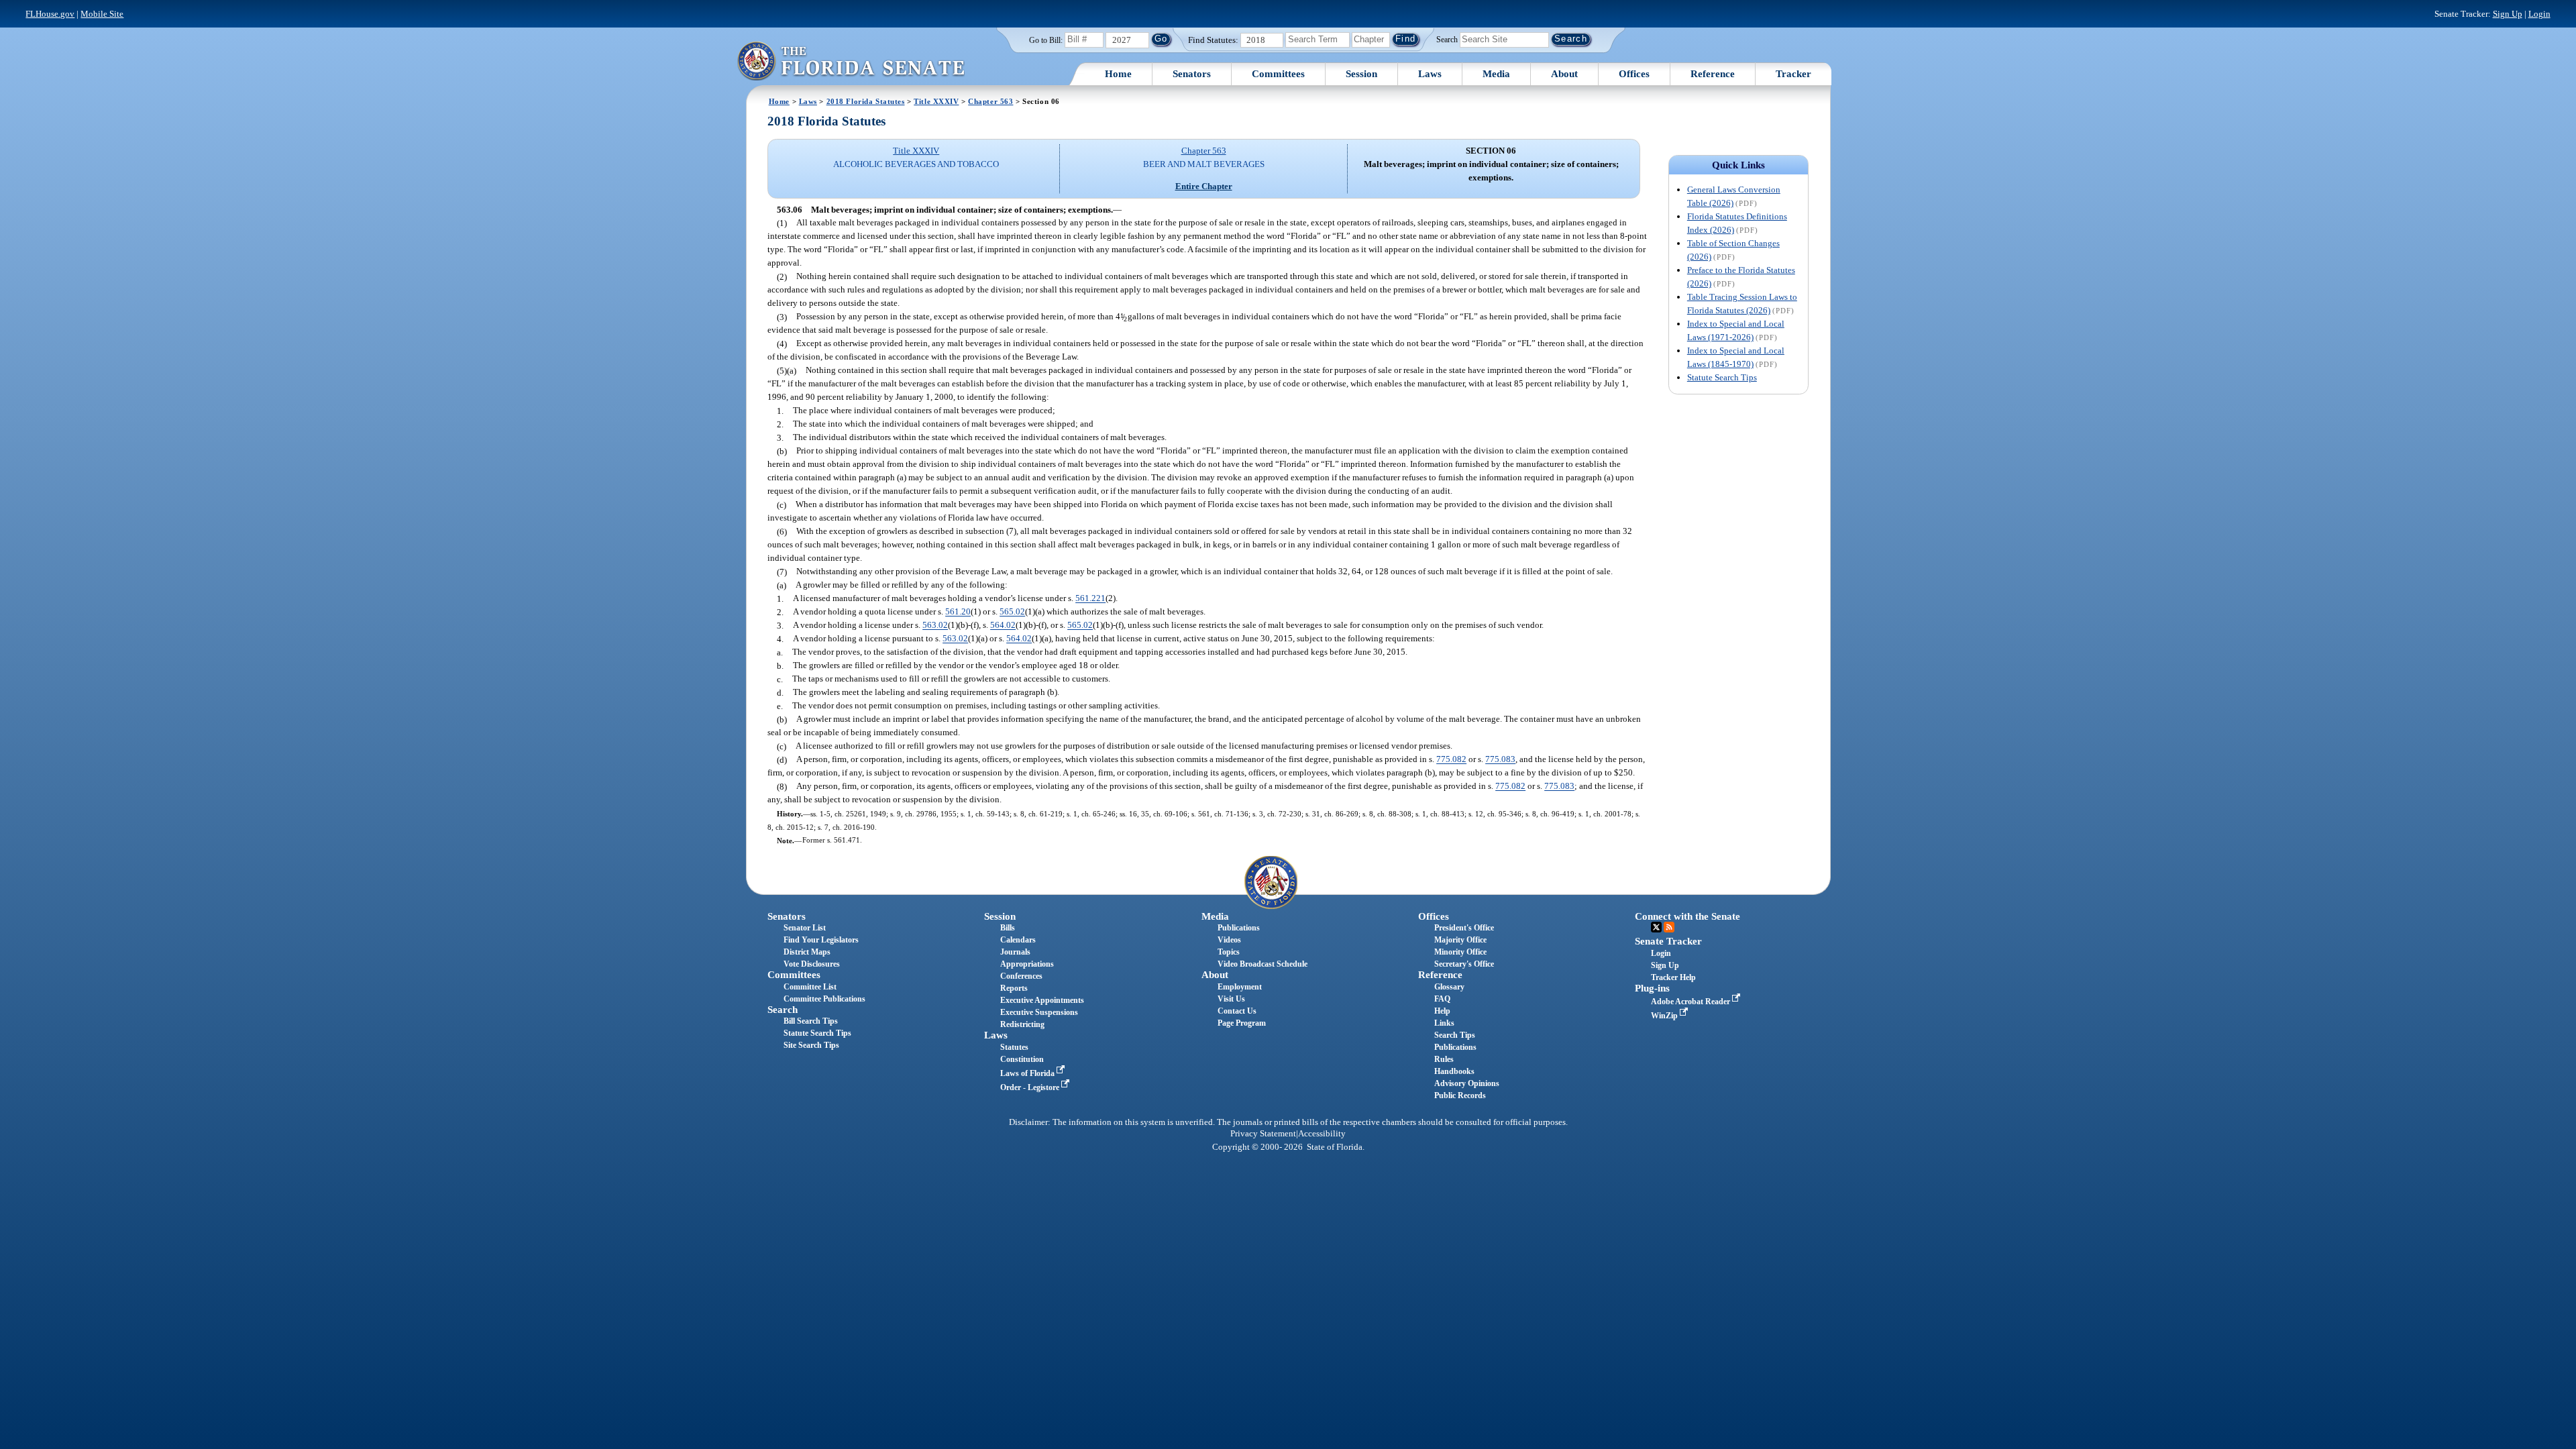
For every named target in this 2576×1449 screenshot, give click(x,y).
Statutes (1014, 1047)
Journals (1015, 952)
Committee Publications (824, 999)
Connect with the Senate (1687, 916)
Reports (1014, 988)
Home (1118, 74)
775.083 (1500, 760)
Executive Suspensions (1039, 1012)
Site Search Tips (811, 1045)
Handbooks (1454, 1071)
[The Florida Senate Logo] (851, 61)
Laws (1430, 74)
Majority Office (1460, 940)
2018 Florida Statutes (866, 101)
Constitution (1022, 1059)
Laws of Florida (1028, 1073)
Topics (1229, 952)
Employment (1240, 987)
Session (1361, 74)
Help (1442, 1011)
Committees (1278, 74)
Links (1444, 1023)
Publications (1239, 928)
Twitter (1656, 927)
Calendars (1018, 940)
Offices (1634, 74)
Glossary (1449, 987)
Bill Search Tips (811, 1021)
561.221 (1090, 599)
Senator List (805, 928)
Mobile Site (102, 14)
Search (1447, 39)
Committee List (810, 987)
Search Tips (1455, 1035)
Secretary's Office (1464, 964)
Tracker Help (1673, 977)
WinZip (1665, 1016)
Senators (1192, 74)
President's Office (1464, 928)
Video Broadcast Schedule (1263, 964)
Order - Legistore (1031, 1087)
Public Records (1460, 1095)
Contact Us (1237, 1011)
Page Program (1242, 1023)
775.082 (1451, 760)
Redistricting (1022, 1024)
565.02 (1012, 612)
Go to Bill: (1046, 40)
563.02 (935, 626)
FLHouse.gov (50, 14)
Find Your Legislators (821, 940)
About (1564, 74)
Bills (1008, 928)
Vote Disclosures (812, 964)
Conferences (1021, 976)
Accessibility (1322, 1134)
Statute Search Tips (1722, 377)
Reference (1713, 74)
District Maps (807, 952)
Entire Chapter (1204, 186)
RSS (1669, 927)
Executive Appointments (1042, 1000)
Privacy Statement (1263, 1134)
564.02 (1003, 626)
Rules (1444, 1059)
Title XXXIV (936, 101)
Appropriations (1027, 964)
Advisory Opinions (1467, 1083)
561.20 (958, 612)
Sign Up (2508, 14)
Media (1496, 74)
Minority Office (1460, 952)
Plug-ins (1652, 988)
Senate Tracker (1668, 941)
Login (2539, 14)
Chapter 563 (990, 101)
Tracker (1793, 74)
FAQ (1442, 999)
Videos (1229, 940)
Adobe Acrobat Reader (1692, 1002)
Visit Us (1231, 999)
